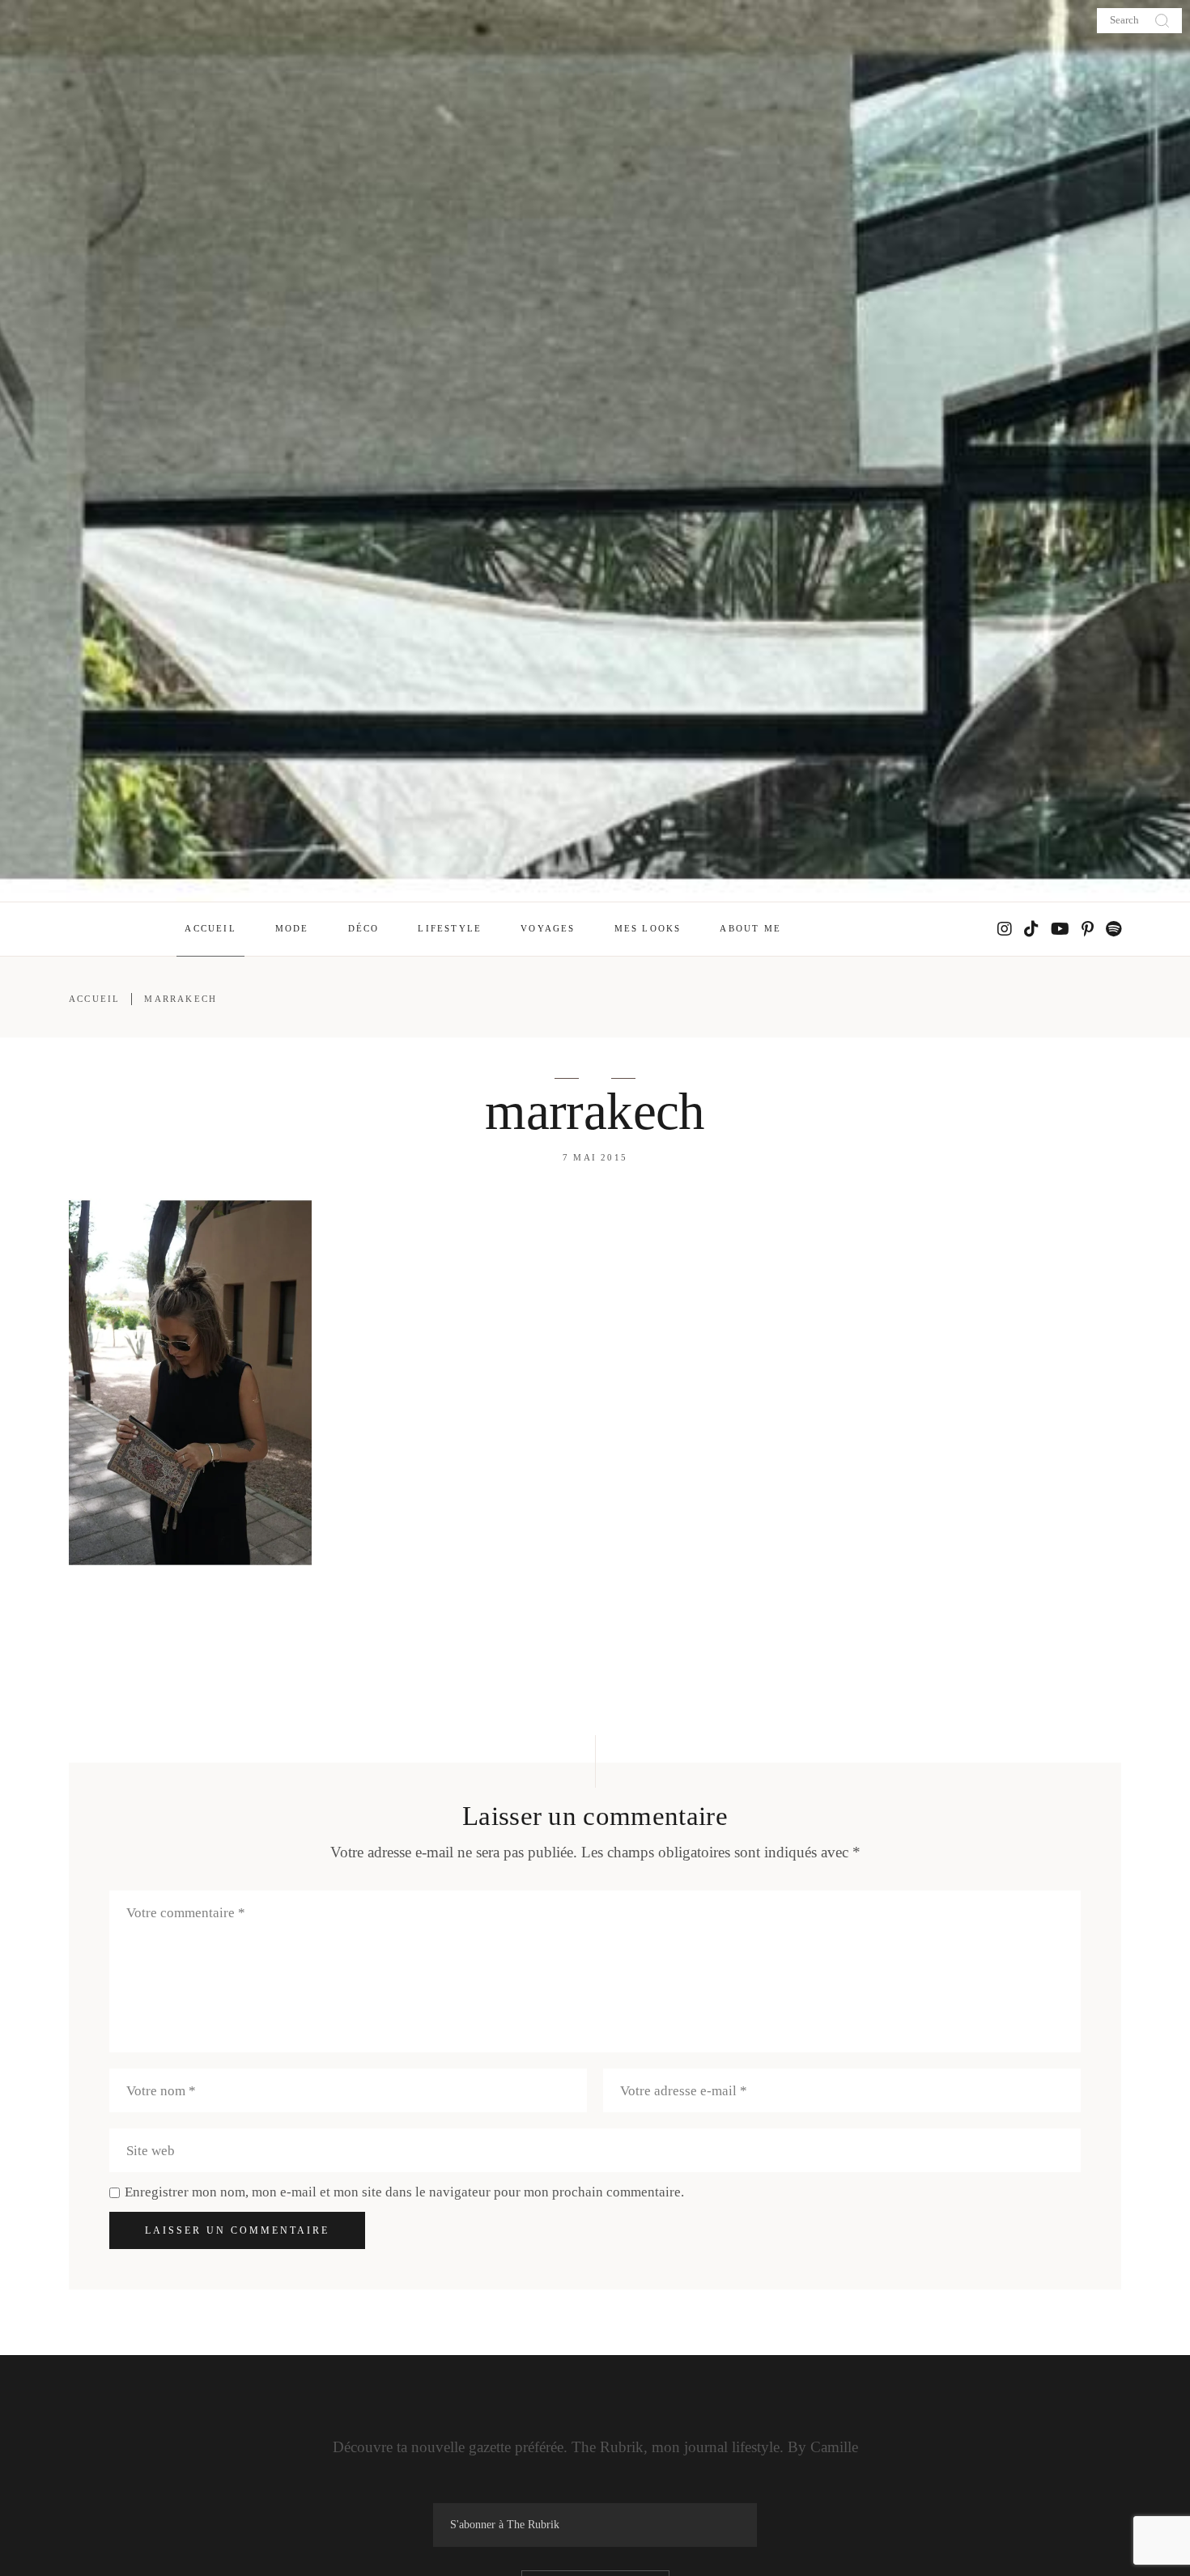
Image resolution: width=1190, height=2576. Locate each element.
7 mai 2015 (595, 1157)
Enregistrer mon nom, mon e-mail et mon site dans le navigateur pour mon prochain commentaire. (404, 2192)
